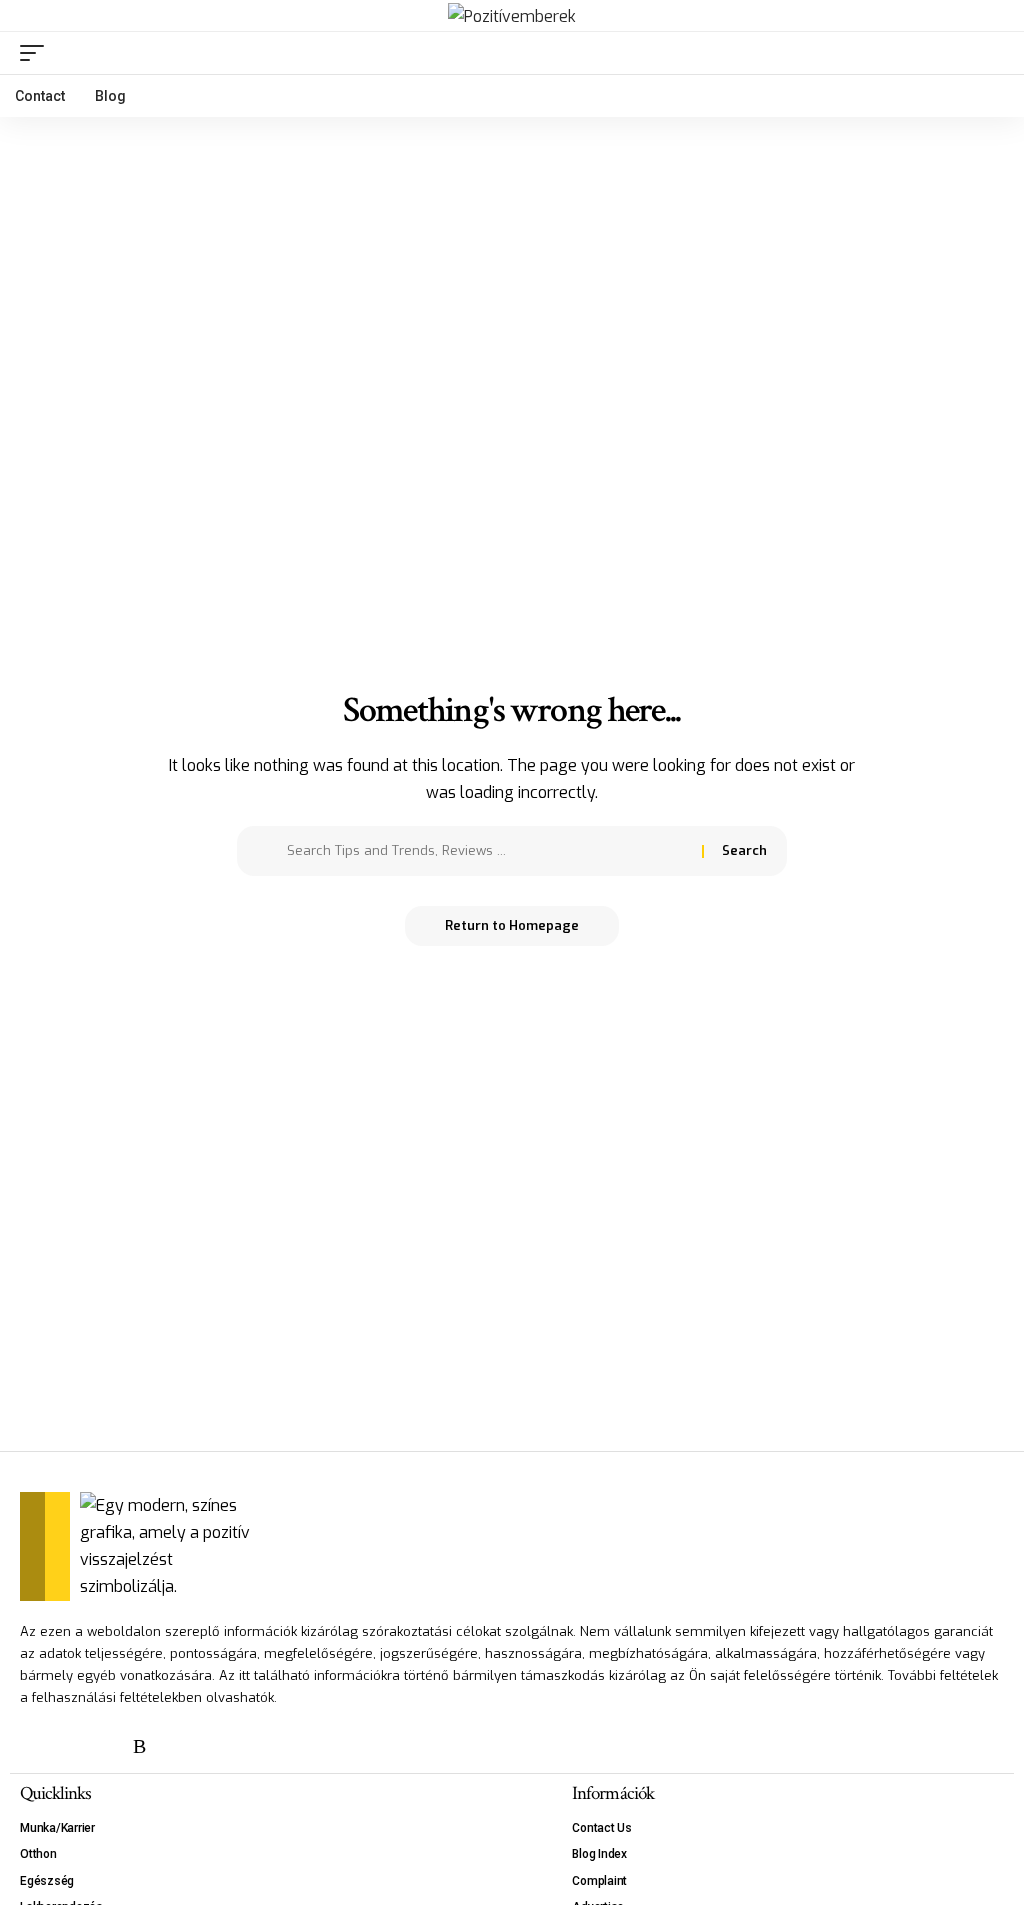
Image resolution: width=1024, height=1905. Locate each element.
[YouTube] (69, 1746)
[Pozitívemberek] (512, 16)
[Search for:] (487, 851)
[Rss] (139, 1746)
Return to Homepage (512, 925)
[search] (989, 53)
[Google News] (105, 1746)
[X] (33, 1746)
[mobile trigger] (37, 53)
